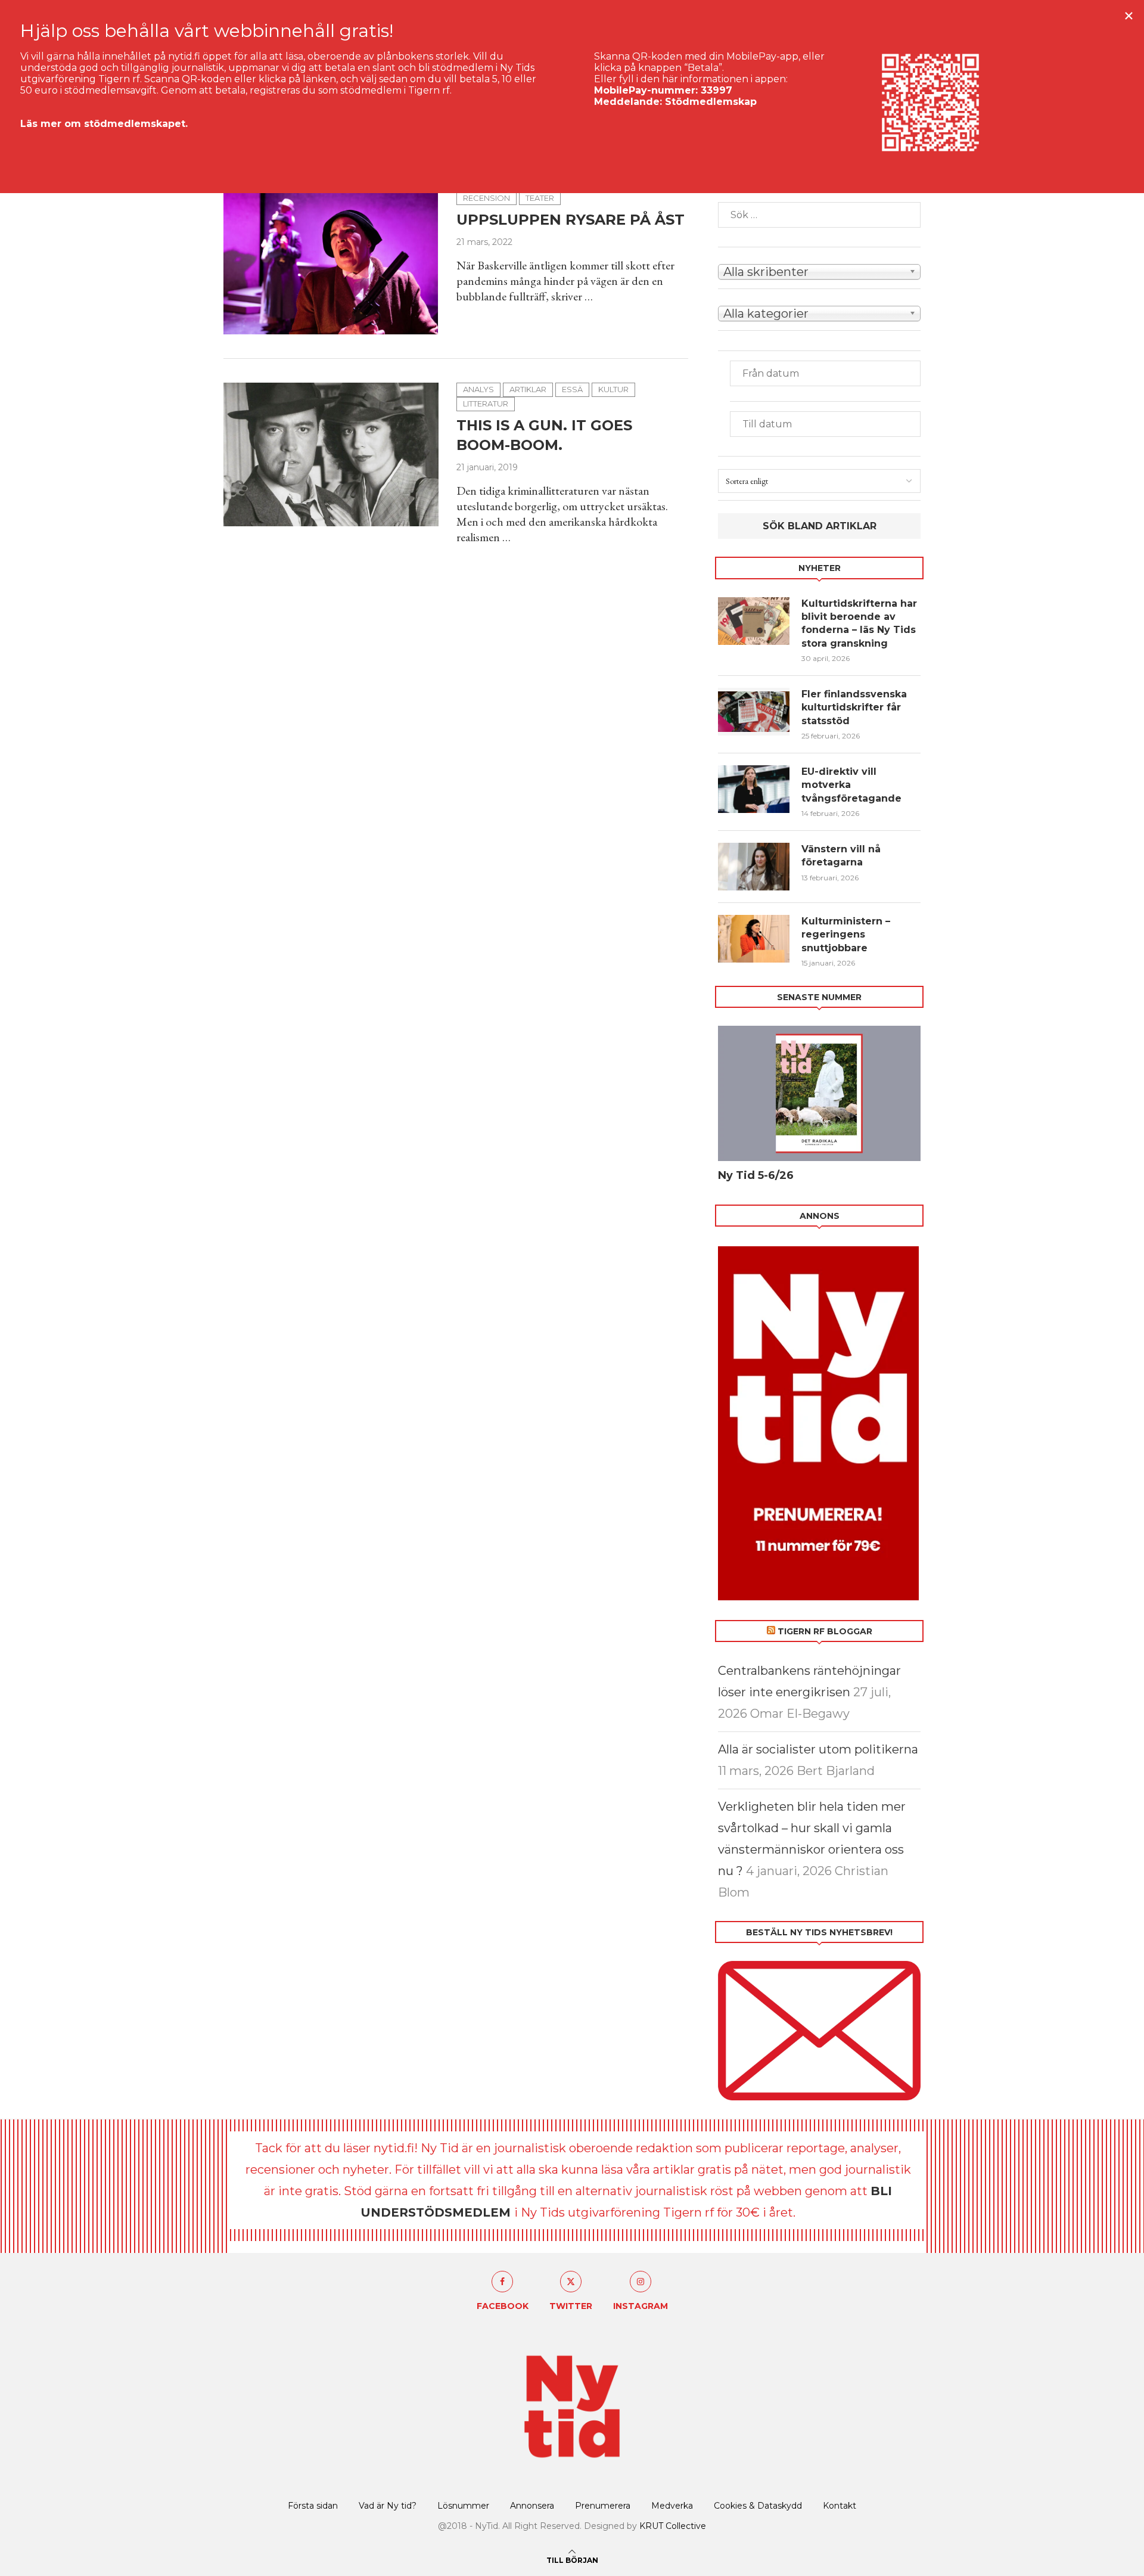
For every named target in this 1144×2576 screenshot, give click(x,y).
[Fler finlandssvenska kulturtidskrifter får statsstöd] (754, 712)
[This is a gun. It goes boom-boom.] (331, 454)
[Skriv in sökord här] (819, 215)
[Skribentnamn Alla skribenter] (819, 271)
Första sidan (313, 2506)
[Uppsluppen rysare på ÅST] (331, 263)
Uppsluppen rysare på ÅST (571, 220)
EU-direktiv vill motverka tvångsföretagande (853, 785)
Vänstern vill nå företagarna (841, 856)
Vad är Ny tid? (388, 2506)
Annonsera (532, 2506)
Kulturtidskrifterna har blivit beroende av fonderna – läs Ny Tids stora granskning (859, 623)
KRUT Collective (673, 2526)
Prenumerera (603, 2506)
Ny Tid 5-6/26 (756, 1175)
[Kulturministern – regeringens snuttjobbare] (754, 939)
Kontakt (840, 2506)
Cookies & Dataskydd (758, 2506)
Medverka (672, 2506)
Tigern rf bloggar (825, 1631)
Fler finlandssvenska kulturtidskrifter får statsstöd (854, 707)
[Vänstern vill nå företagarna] (754, 867)
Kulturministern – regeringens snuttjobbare (846, 935)
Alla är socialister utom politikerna (818, 1749)
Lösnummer (463, 2506)
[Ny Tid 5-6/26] (819, 1093)
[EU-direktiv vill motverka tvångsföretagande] (754, 789)
